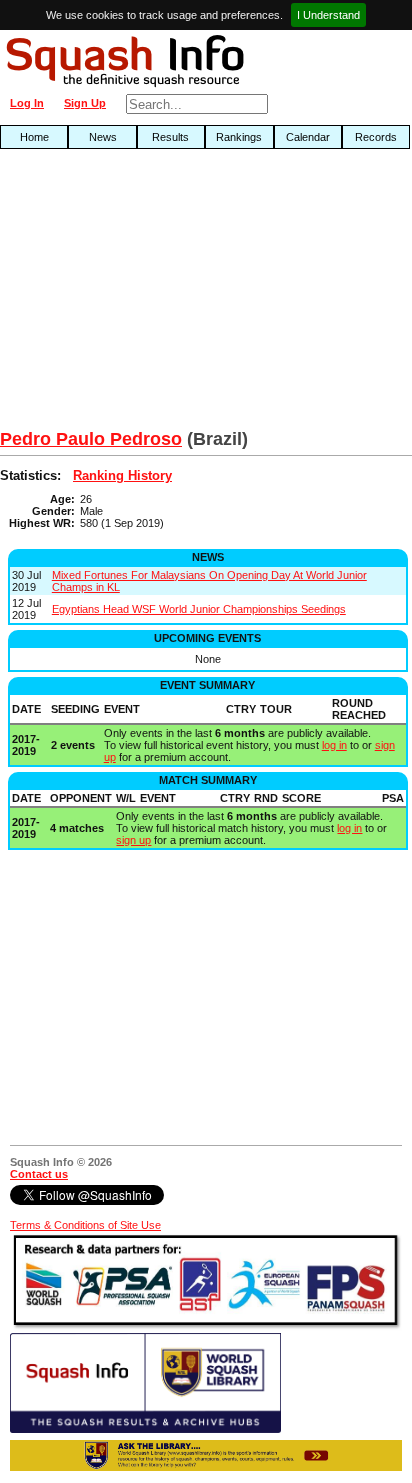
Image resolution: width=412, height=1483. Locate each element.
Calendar (308, 137)
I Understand (328, 15)
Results (170, 137)
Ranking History (122, 475)
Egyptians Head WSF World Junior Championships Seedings (199, 609)
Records (376, 137)
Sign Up (85, 103)
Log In (27, 103)
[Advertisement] (132, 294)
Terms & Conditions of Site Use (85, 1225)
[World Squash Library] (145, 1429)
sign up (133, 840)
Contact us (39, 1174)
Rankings (239, 137)
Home (34, 137)
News (103, 137)
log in (334, 745)
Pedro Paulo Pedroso (91, 439)
